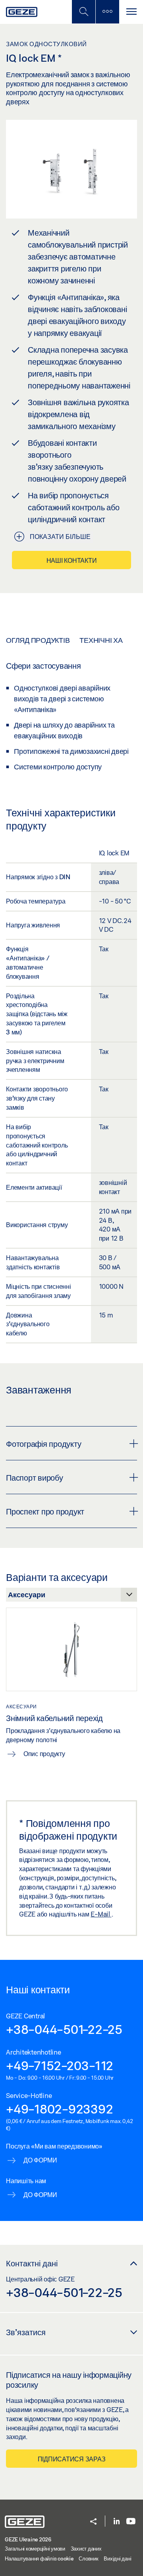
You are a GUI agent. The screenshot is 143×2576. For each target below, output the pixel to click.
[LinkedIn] (117, 2522)
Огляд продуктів (38, 640)
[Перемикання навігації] (131, 12)
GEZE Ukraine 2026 (28, 2539)
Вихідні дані (117, 2558)
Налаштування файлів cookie (39, 2558)
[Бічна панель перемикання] (107, 12)
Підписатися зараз (72, 2459)
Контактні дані (32, 2263)
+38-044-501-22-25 (64, 2029)
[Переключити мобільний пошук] (83, 12)
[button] (93, 2522)
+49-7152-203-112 (60, 2065)
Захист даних (86, 2549)
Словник (88, 2558)
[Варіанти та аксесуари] (71, 1597)
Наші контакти (72, 560)
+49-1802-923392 (59, 2109)
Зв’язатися (26, 2332)
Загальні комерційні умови (35, 2549)
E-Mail (101, 1914)
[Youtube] (131, 2522)
